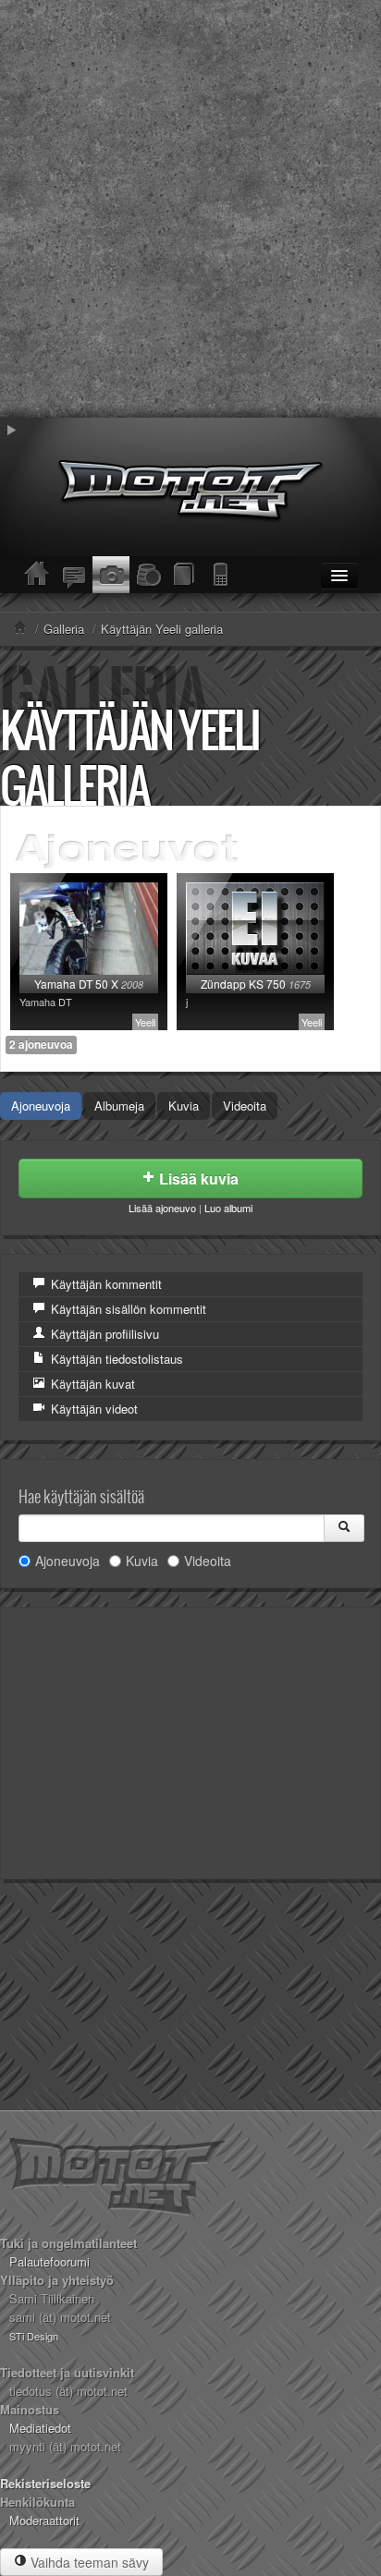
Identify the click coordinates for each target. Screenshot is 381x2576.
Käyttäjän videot (92, 1409)
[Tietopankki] (185, 575)
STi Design (34, 2336)
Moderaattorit (44, 2520)
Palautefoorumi (49, 2261)
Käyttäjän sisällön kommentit (127, 1309)
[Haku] (344, 1528)
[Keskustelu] (74, 575)
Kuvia (184, 1106)
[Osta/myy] (148, 575)
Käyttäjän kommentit (104, 1284)
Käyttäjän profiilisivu (103, 1334)
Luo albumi (228, 1208)
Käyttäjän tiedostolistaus (115, 1359)
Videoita (245, 1106)
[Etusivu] (37, 575)
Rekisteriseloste (45, 2483)
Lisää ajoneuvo (162, 1208)
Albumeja (119, 1106)
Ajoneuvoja (41, 1106)
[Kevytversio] (222, 575)
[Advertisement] (190, 209)
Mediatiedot (40, 2428)
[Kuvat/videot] (111, 575)
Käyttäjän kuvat (91, 1384)
